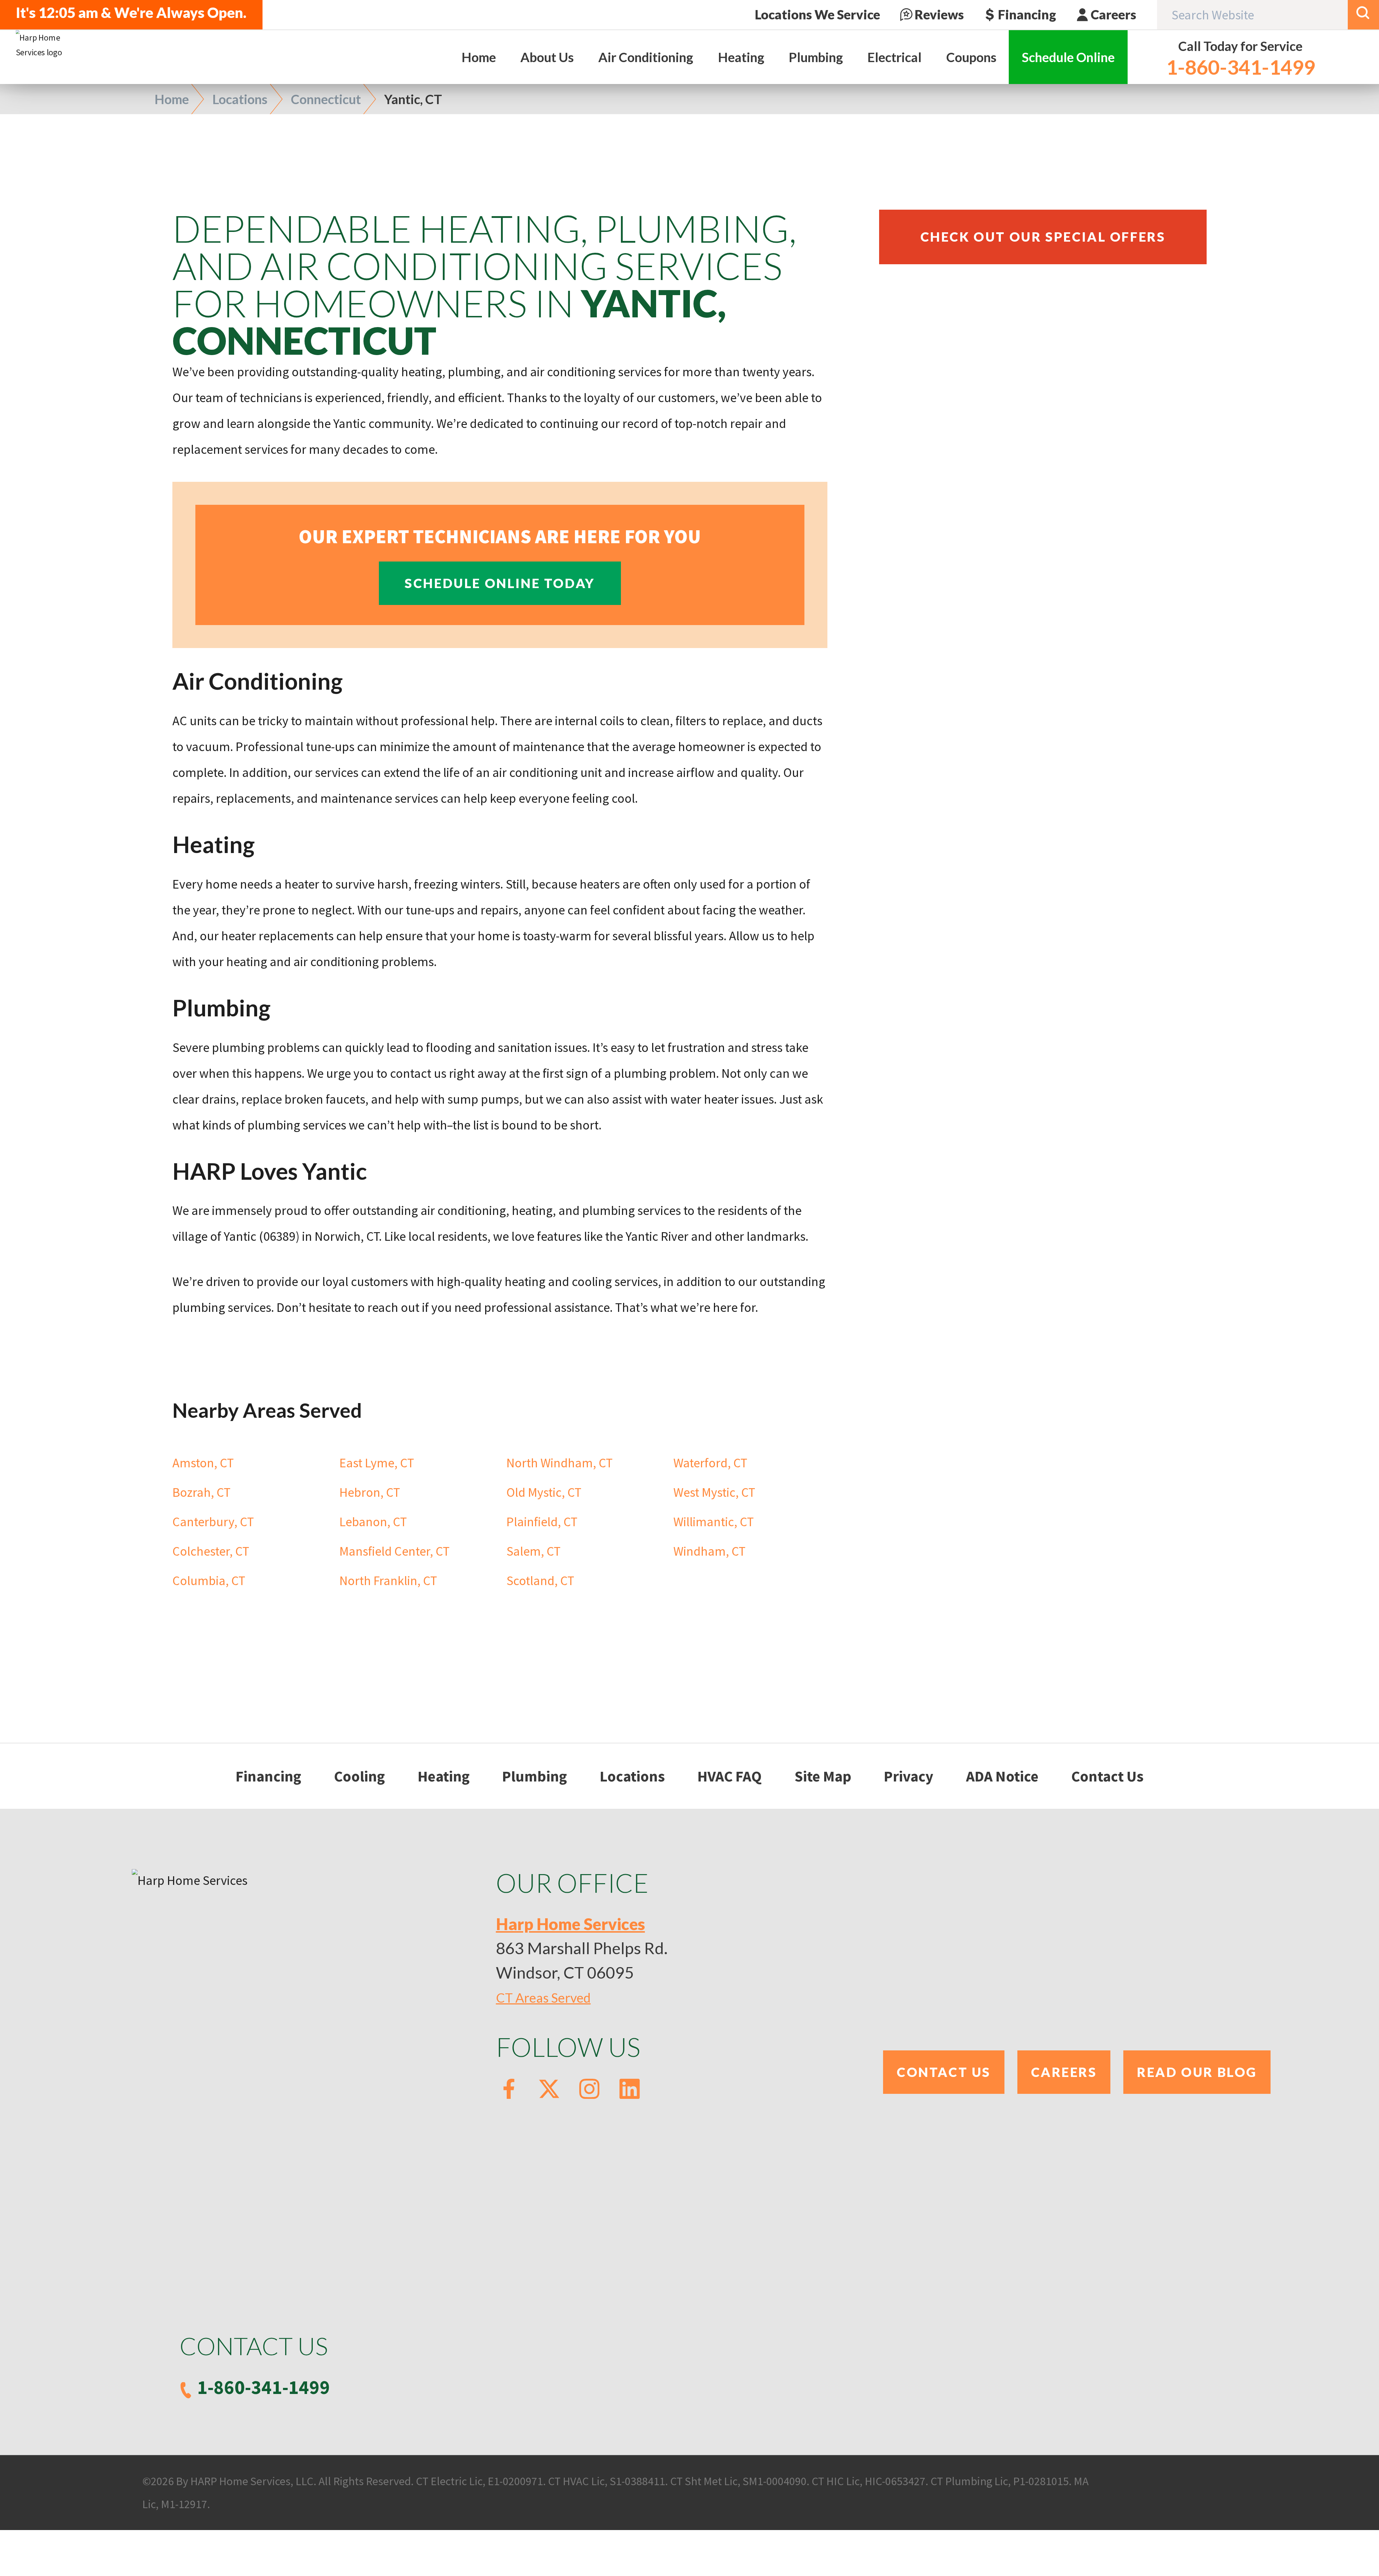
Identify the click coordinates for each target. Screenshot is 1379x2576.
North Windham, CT (560, 1463)
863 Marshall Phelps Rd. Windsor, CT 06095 (582, 1948)
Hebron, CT (370, 1492)
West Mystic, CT (714, 1492)
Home (172, 99)
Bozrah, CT (201, 1492)
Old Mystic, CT (544, 1492)
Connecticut (326, 99)
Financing (1027, 15)
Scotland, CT (540, 1581)
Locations (240, 99)
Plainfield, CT (542, 1522)
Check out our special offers (1043, 237)
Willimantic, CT (714, 1522)
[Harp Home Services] (45, 45)
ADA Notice (1002, 1776)
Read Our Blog (1197, 2072)
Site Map (823, 1776)
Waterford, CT (710, 1463)
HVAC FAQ (730, 1776)
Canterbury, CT (213, 1522)
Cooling (359, 1776)
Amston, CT (203, 1463)
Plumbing (535, 1776)
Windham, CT (709, 1551)
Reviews (939, 15)
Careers (1113, 15)
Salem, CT (533, 1551)
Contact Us (1107, 1776)
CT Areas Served (543, 1998)
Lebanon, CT (373, 1522)
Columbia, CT (209, 1581)
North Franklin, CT (388, 1581)
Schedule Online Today (500, 583)
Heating (444, 1776)
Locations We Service (818, 15)
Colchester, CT (211, 1551)
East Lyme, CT (377, 1463)
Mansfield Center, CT (394, 1551)
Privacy (909, 1776)
